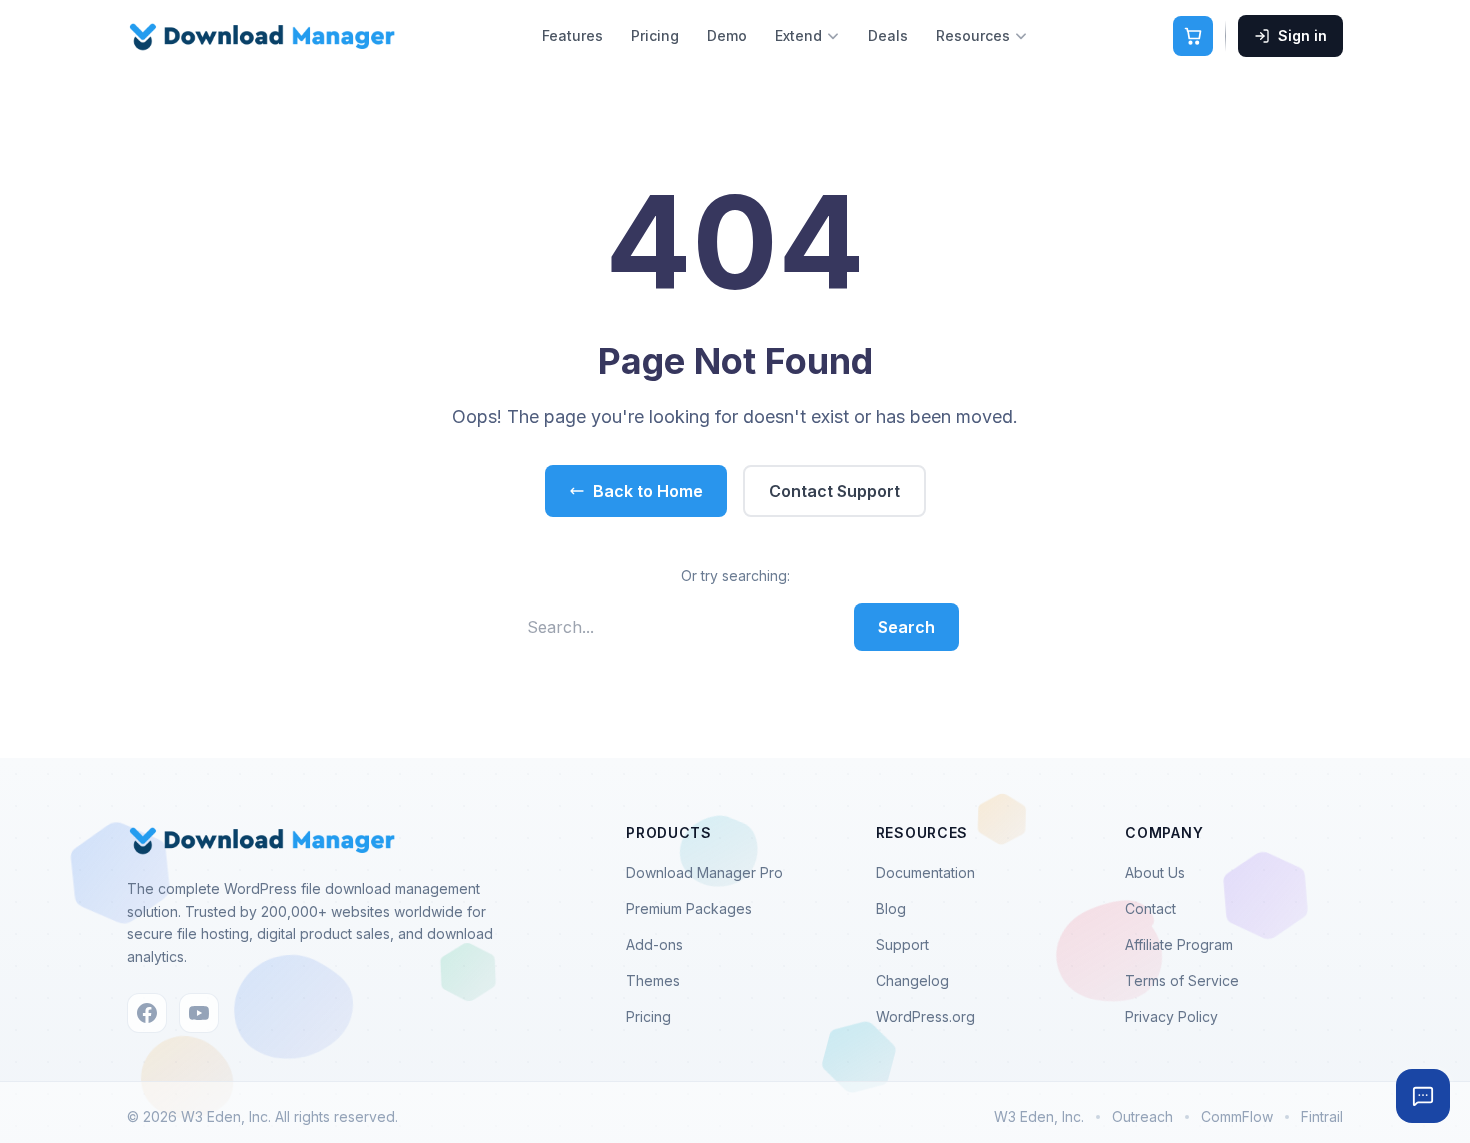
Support (902, 944)
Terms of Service (1182, 980)
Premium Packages (689, 908)
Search (906, 627)
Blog (891, 908)
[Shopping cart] (1193, 36)
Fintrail (1322, 1116)
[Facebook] (147, 1013)
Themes (653, 980)
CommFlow (1237, 1116)
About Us (1155, 872)
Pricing (655, 35)
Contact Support (834, 491)
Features (572, 35)
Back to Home (648, 491)
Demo (727, 35)
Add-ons (654, 944)
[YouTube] (199, 1013)
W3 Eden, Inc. (1039, 1116)
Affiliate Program (1179, 944)
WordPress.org (925, 1016)
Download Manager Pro (704, 872)
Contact (1150, 908)
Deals (888, 35)
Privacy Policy (1171, 1016)
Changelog (912, 980)
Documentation (925, 872)
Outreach (1142, 1116)
